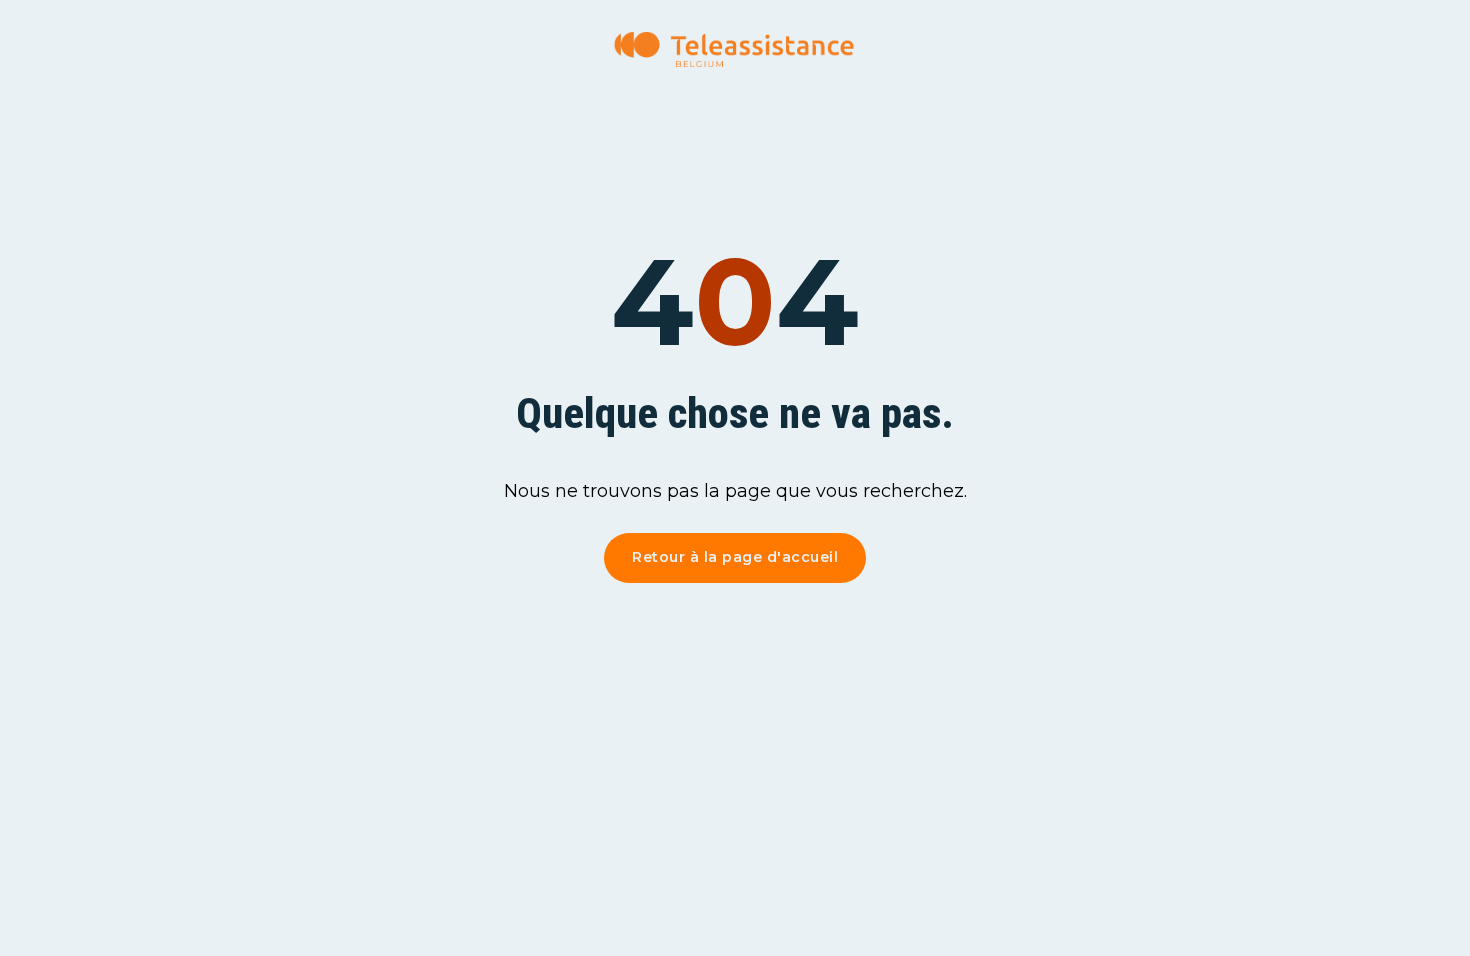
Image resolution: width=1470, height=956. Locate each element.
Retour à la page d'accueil (735, 557)
